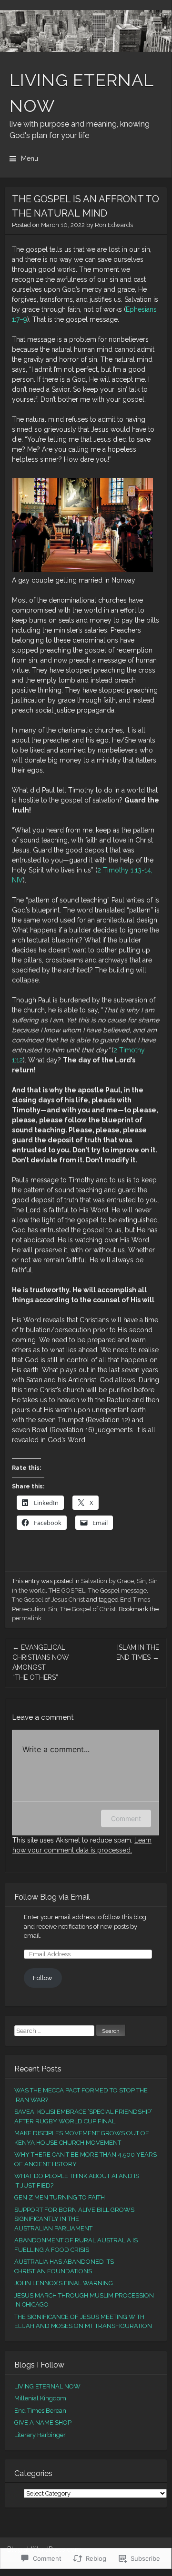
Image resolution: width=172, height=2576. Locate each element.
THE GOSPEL (67, 1590)
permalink (27, 1618)
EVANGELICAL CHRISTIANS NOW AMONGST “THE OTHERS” (41, 1662)
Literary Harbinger (40, 2435)
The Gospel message (117, 1590)
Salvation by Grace (107, 1581)
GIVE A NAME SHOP (43, 2422)
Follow (43, 1978)
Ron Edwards (114, 225)
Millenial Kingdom (40, 2398)
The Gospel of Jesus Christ (48, 1600)
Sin (141, 1581)
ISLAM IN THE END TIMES (138, 1652)
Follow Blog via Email (52, 1897)
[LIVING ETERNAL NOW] (86, 31)
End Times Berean (40, 2411)
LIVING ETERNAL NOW (47, 2386)
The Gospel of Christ (88, 1609)
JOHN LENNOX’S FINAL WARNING (64, 2283)
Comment (126, 1818)
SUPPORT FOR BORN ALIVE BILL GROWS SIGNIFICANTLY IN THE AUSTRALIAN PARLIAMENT (74, 2219)
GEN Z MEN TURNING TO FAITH (60, 2197)
